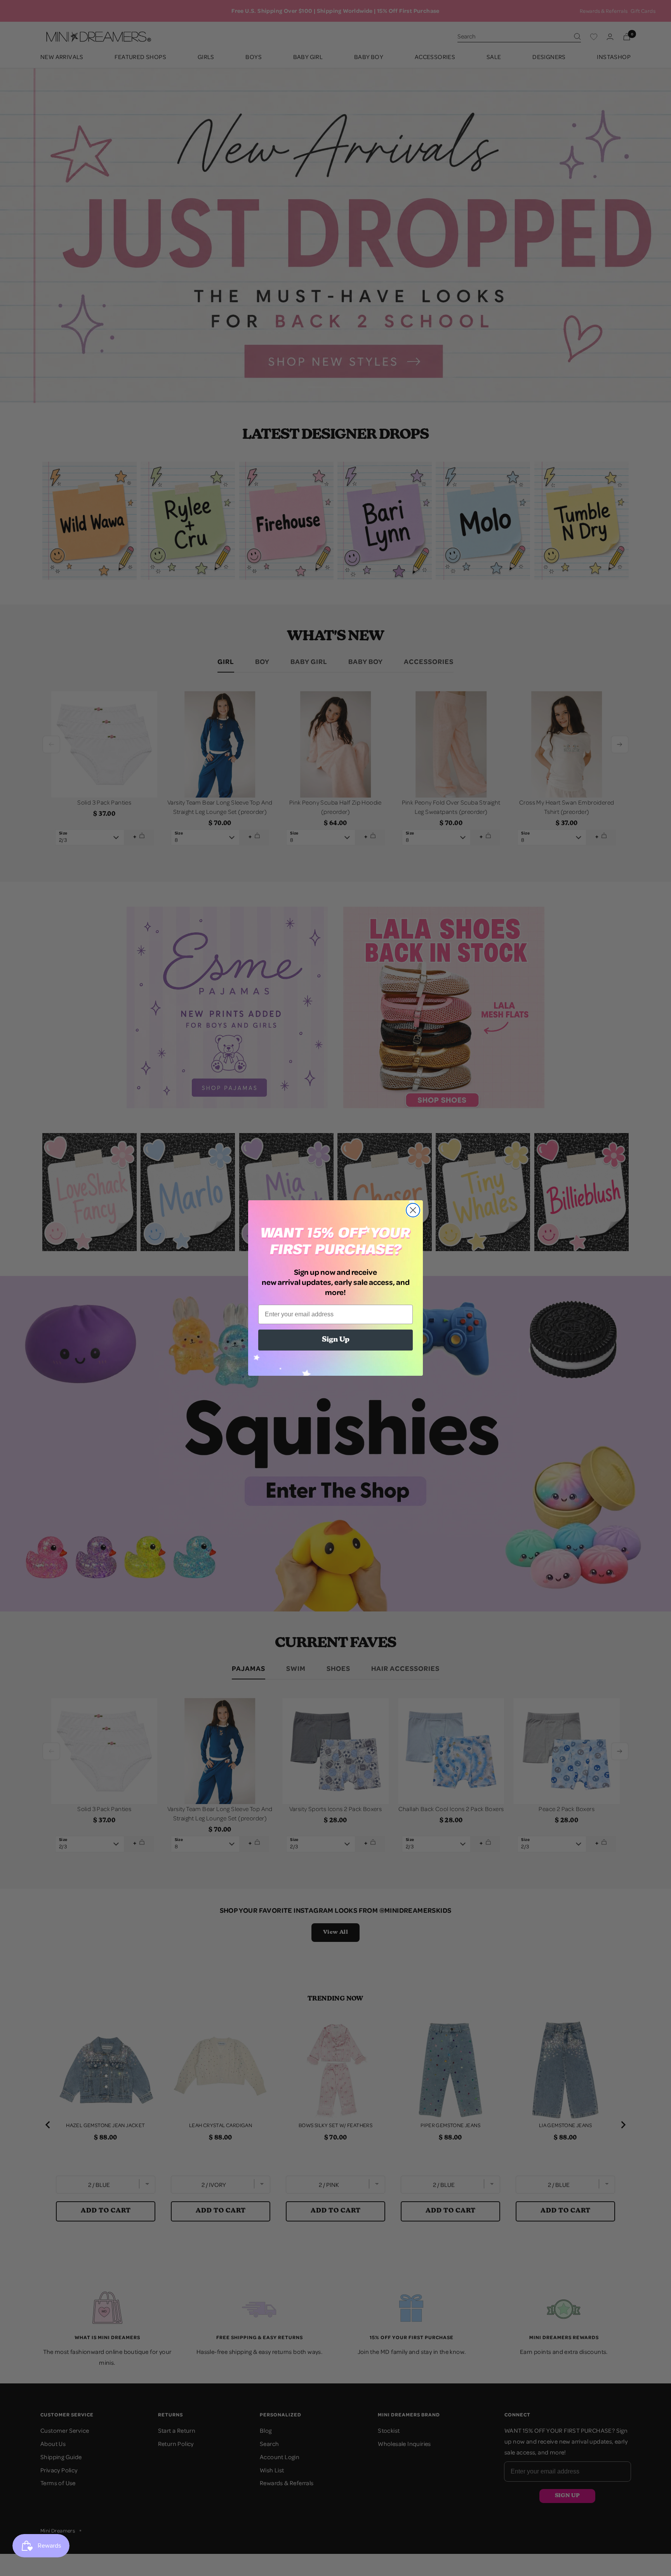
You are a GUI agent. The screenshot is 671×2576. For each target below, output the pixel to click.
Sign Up (336, 1340)
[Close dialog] (413, 1210)
